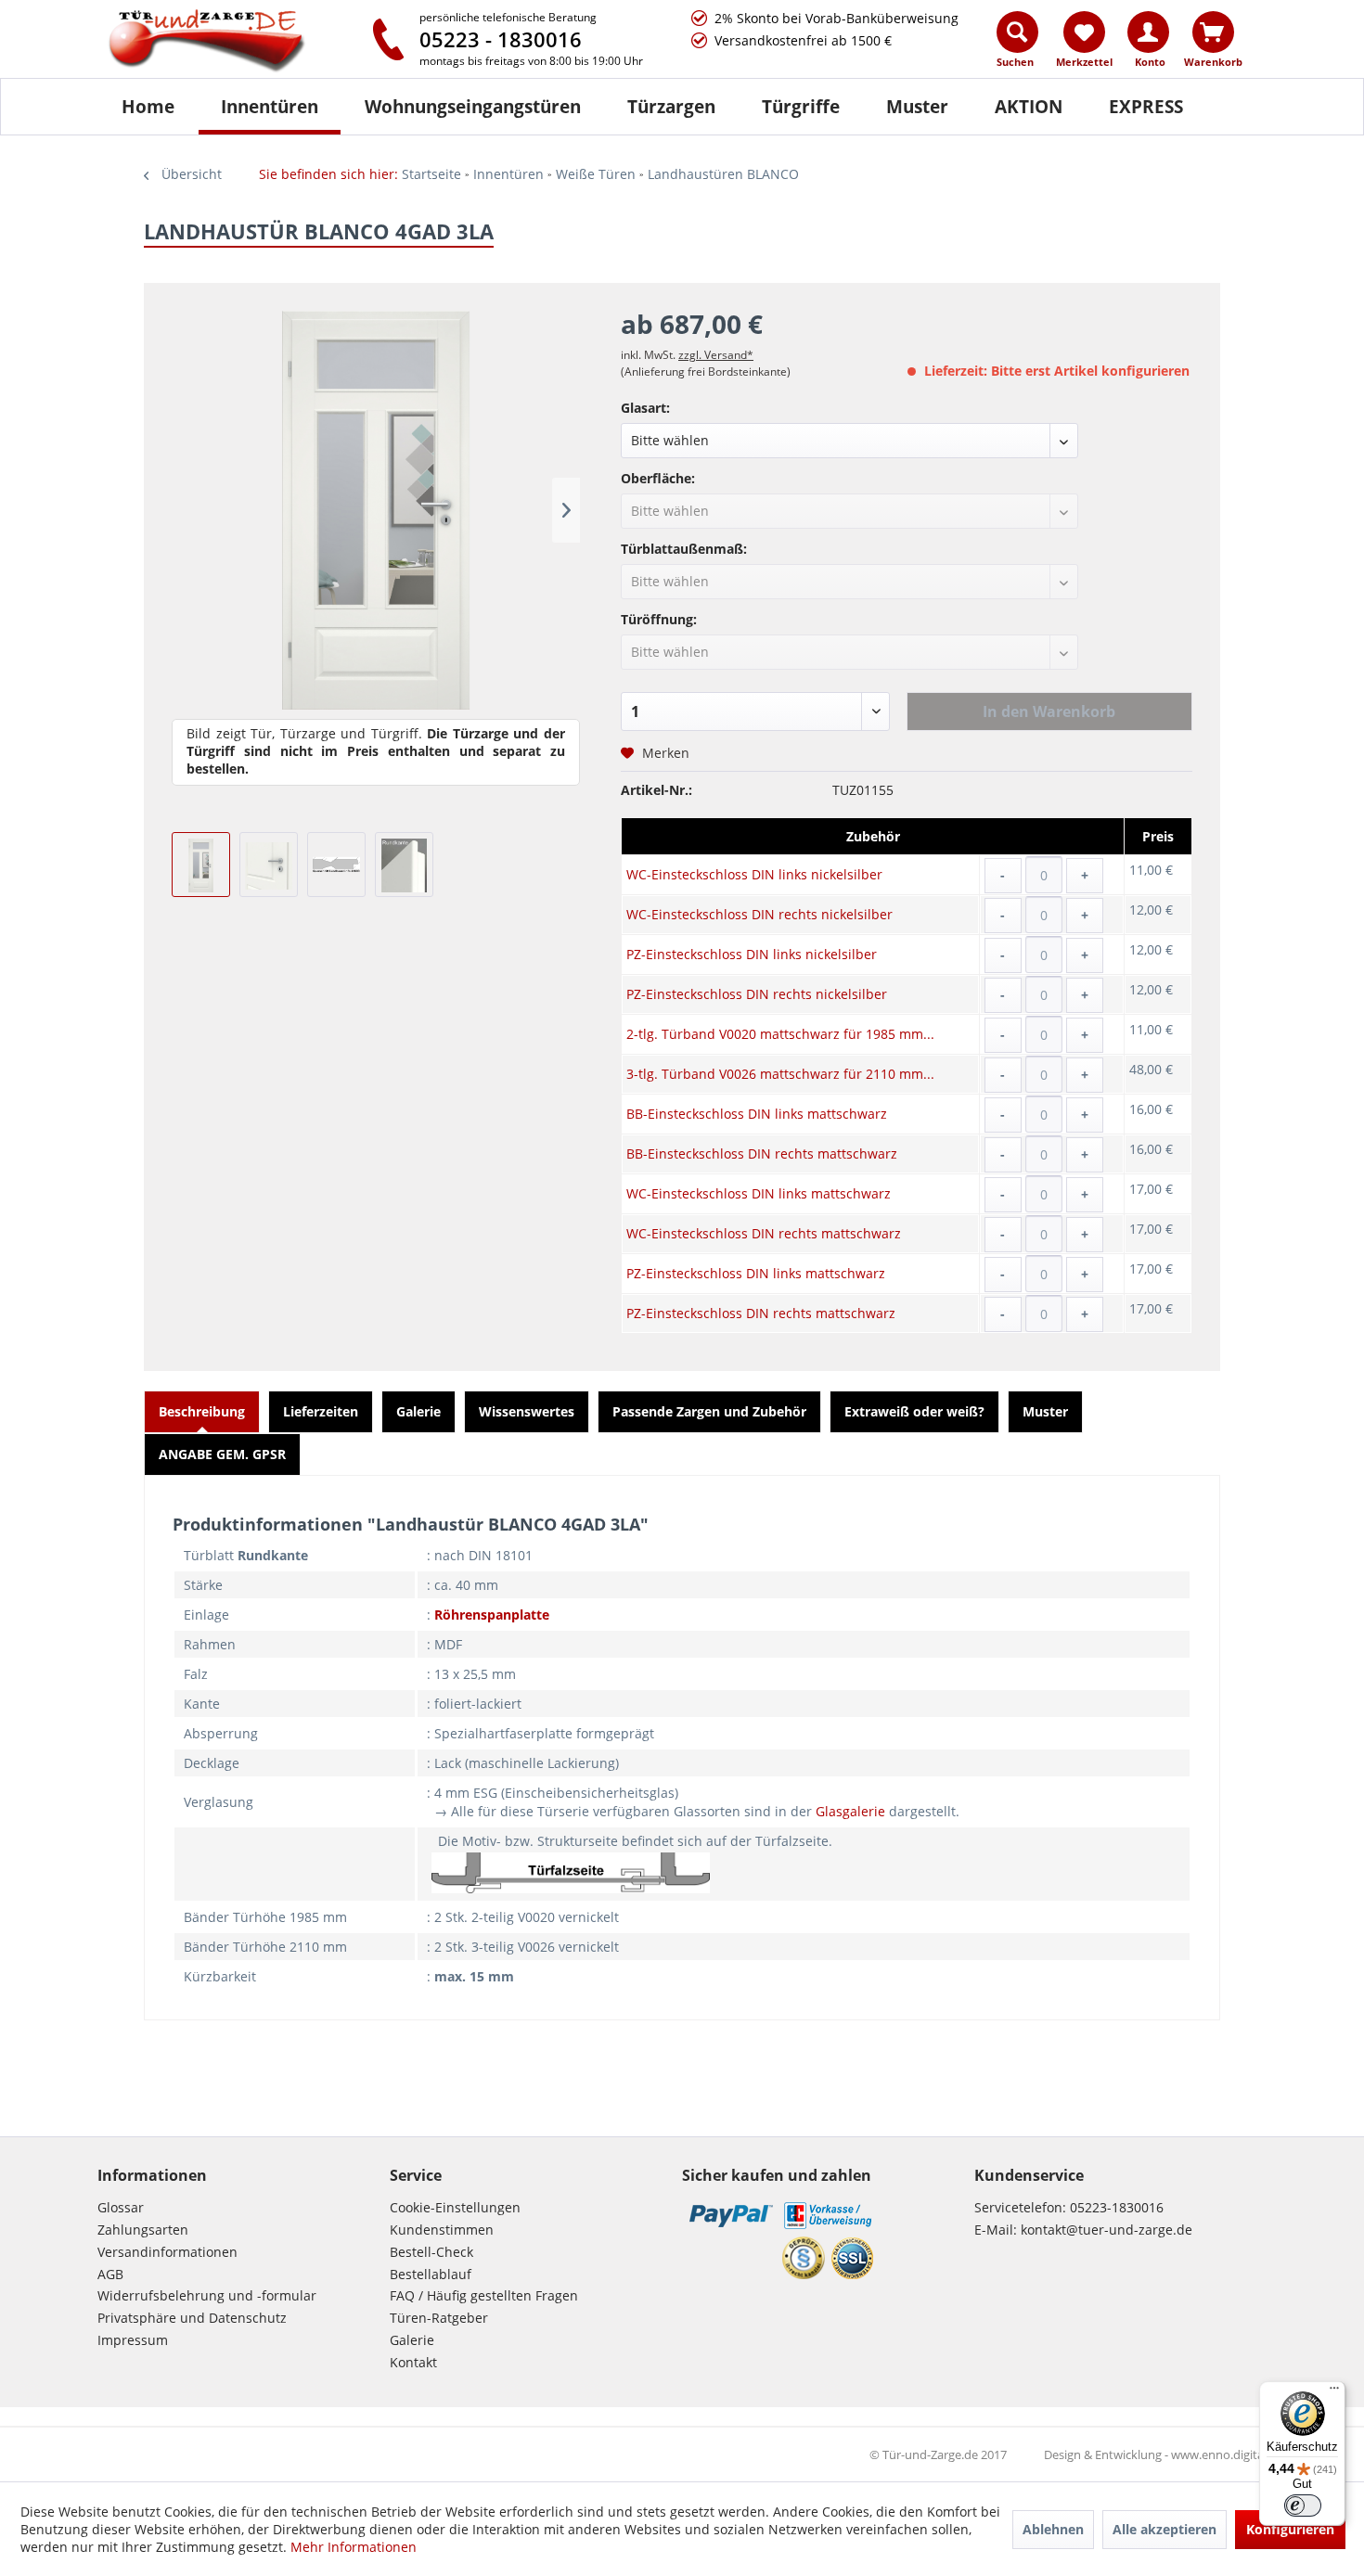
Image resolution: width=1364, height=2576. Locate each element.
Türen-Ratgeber (439, 2318)
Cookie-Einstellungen (455, 2207)
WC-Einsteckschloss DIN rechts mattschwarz (764, 1233)
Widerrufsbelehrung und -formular (207, 2295)
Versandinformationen (167, 2252)
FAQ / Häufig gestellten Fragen (484, 2295)
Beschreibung (202, 1411)
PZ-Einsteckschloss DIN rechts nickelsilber (757, 994)
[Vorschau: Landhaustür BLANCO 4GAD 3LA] (201, 865)
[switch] (1303, 2506)
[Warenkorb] (1213, 32)
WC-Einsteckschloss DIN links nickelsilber (754, 874)
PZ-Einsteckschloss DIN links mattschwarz (756, 1273)
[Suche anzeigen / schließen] (1017, 32)
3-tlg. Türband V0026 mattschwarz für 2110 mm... (780, 1074)
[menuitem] (1018, 44)
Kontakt (413, 2362)
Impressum (133, 2340)
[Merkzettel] (1084, 32)
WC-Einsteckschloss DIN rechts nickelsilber (759, 914)
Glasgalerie (850, 1811)
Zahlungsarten (143, 2230)
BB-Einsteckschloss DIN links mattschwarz (757, 1114)
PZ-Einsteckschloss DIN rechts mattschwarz (761, 1313)
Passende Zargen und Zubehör (709, 1411)
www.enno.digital (1219, 2454)
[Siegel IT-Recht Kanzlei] (804, 2258)
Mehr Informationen (354, 2547)
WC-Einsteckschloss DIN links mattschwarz (759, 1193)
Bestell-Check (431, 2252)
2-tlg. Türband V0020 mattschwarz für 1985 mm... (780, 1034)
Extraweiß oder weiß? (914, 1411)
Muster (1045, 1411)
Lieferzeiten (321, 1411)
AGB (110, 2274)
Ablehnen (1053, 2529)
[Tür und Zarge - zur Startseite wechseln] (226, 42)
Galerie (418, 1411)
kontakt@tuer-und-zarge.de (1107, 2230)
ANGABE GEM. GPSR (222, 1454)
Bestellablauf (431, 2274)
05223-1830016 (1117, 2207)
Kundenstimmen (442, 2230)
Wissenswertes (527, 1411)
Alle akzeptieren (1165, 2529)
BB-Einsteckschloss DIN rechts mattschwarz (762, 1153)
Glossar (121, 2207)
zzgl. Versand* (716, 355)
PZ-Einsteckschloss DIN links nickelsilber (752, 954)
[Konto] (1148, 32)
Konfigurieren (1290, 2529)
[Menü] (1334, 2392)
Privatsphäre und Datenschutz (192, 2318)
